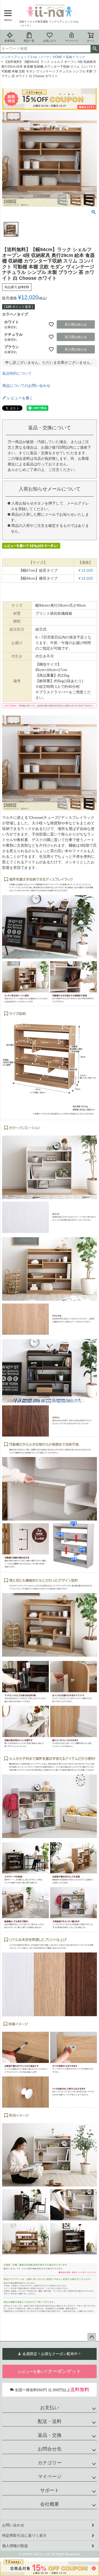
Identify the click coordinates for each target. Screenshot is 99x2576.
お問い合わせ (13, 2525)
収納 (69, 57)
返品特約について (17, 373)
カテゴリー (50, 2463)
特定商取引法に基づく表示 (24, 2535)
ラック (80, 57)
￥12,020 (85, 570)
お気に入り (50, 41)
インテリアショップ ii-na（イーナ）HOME (32, 57)
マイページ (72, 41)
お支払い (50, 2408)
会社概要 (50, 2504)
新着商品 (10, 41)
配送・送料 (50, 2421)
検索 (95, 49)
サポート (50, 2490)
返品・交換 (50, 2435)
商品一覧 (29, 41)
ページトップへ (92, 2337)
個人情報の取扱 (15, 2546)
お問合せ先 (50, 2449)
